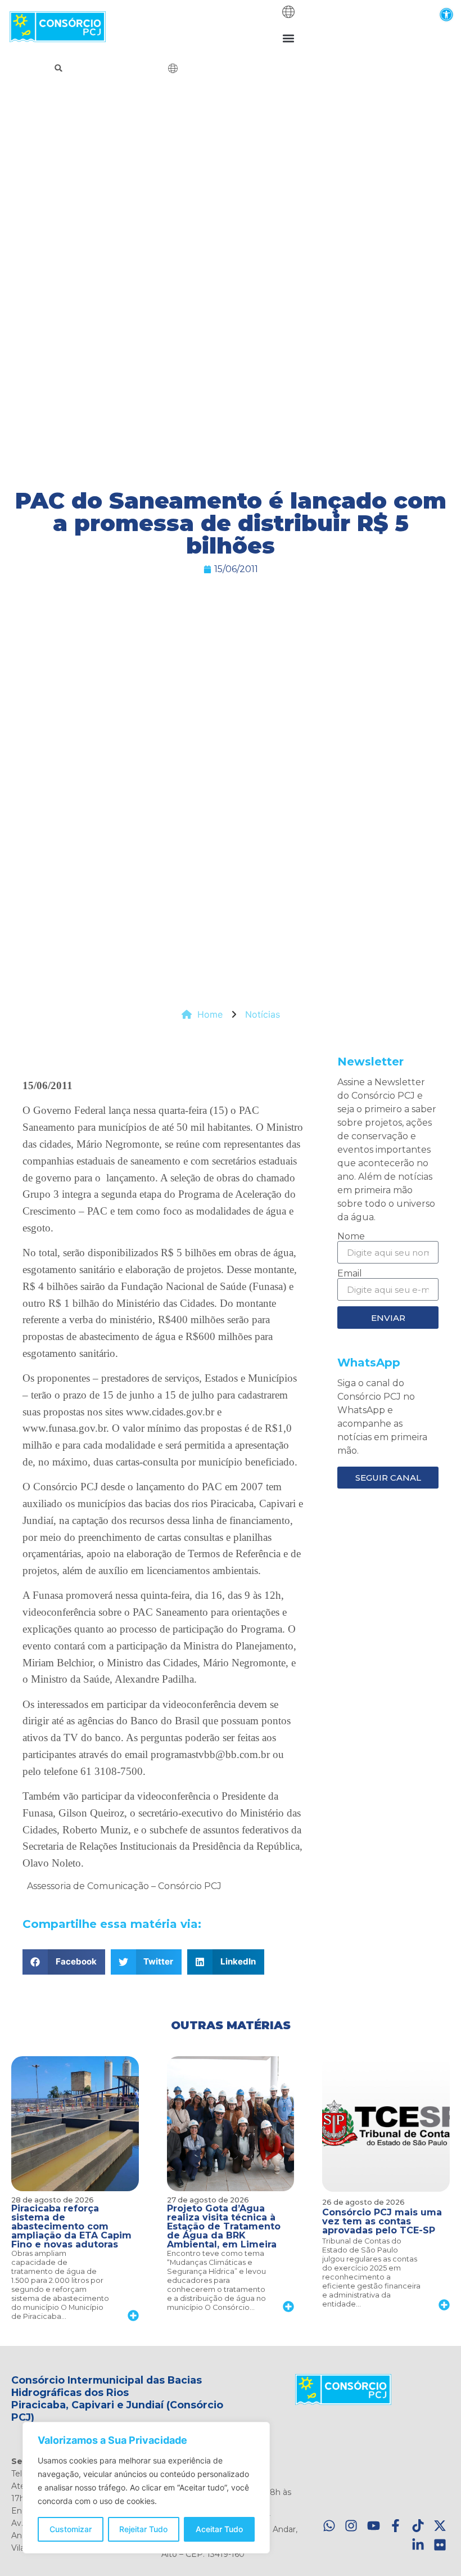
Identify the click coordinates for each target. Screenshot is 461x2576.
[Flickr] (440, 2545)
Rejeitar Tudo (143, 2529)
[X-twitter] (440, 2526)
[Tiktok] (418, 2526)
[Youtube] (374, 2526)
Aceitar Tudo (219, 2529)
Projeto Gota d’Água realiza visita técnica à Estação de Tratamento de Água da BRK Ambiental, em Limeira (224, 2226)
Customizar (71, 2529)
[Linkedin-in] (418, 2545)
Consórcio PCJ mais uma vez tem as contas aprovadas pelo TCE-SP (382, 2221)
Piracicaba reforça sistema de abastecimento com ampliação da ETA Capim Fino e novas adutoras (71, 2226)
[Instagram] (351, 2526)
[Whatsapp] (329, 2526)
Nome (351, 1237)
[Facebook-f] (396, 2526)
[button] (446, 14)
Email (350, 1274)
